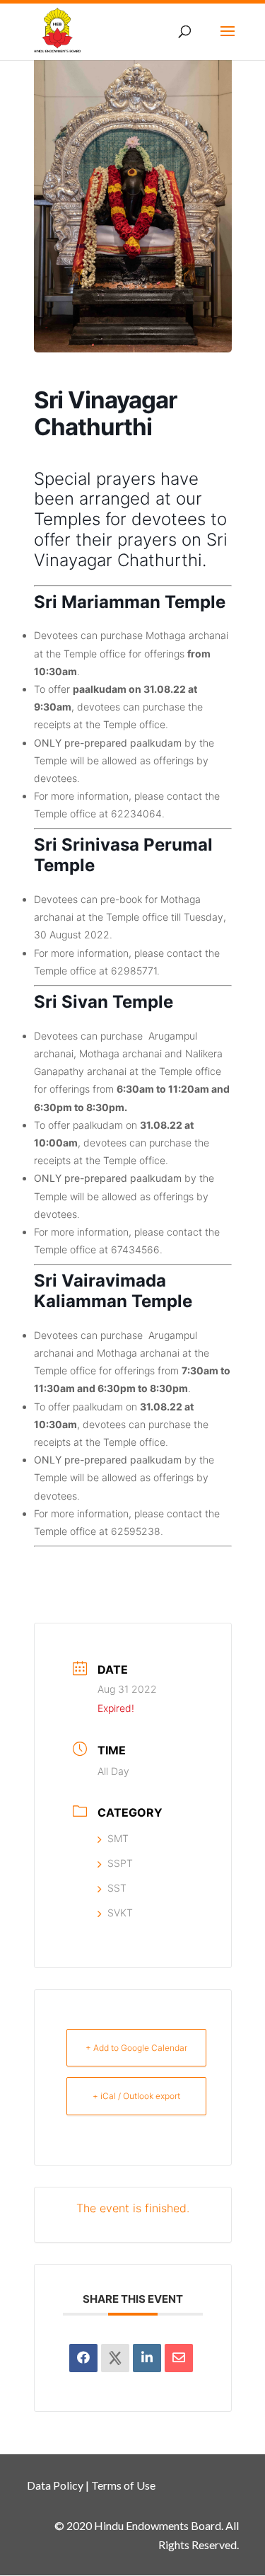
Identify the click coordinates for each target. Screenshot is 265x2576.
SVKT (120, 1913)
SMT (118, 1838)
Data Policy (55, 2485)
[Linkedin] (147, 2358)
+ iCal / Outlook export (136, 2096)
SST (117, 1888)
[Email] (179, 2358)
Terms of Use (123, 2485)
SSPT (120, 1863)
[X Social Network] (115, 2358)
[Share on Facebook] (83, 2358)
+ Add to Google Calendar (136, 2048)
